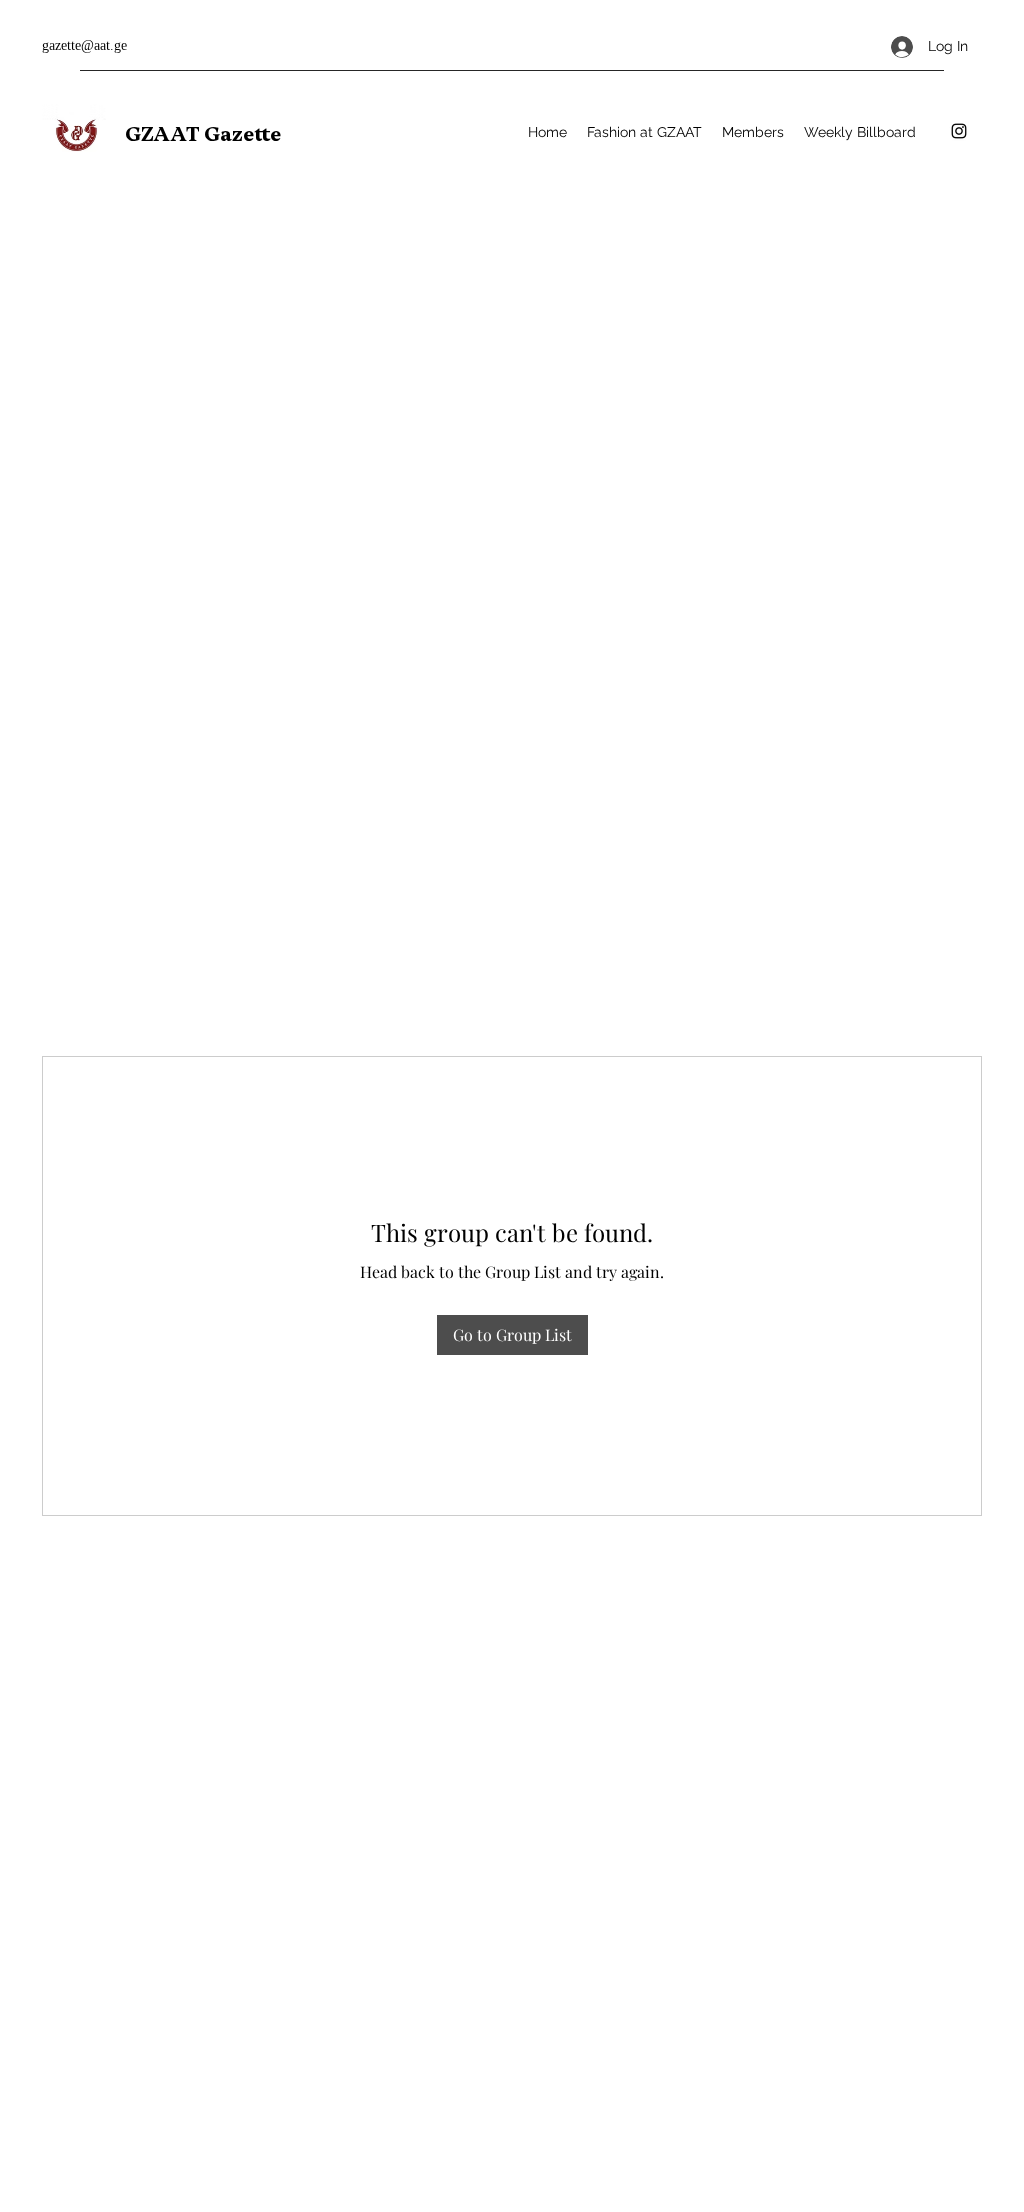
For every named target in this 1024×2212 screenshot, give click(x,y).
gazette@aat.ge (84, 45)
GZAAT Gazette (203, 134)
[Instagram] (959, 131)
